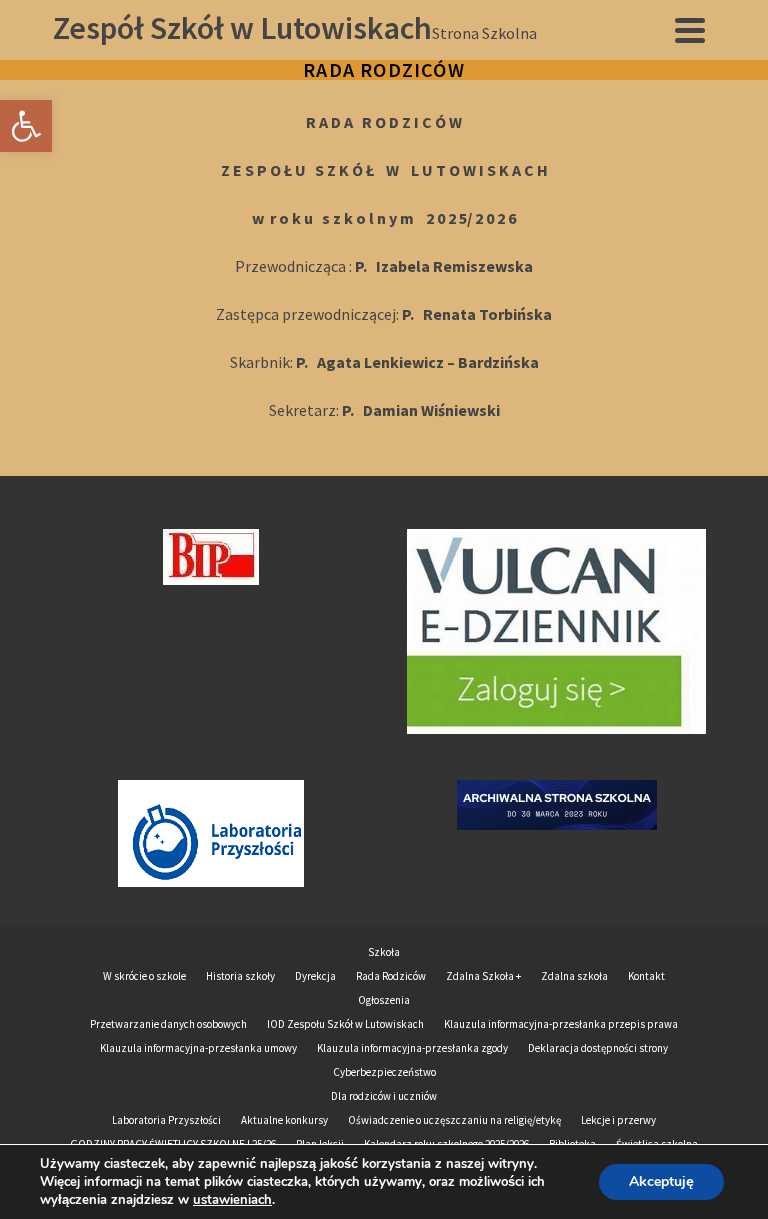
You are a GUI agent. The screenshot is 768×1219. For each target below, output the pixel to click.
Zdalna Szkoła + (483, 976)
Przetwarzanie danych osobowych (168, 1024)
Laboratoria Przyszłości (166, 1120)
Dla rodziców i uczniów (384, 1096)
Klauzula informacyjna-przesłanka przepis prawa (561, 1024)
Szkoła (384, 952)
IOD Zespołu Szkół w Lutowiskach (345, 1024)
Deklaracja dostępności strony (598, 1048)
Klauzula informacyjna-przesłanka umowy (198, 1048)
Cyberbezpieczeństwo (384, 1072)
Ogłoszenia (384, 1000)
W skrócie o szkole (144, 976)
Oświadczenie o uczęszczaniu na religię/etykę (454, 1120)
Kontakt (646, 976)
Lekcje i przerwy (618, 1120)
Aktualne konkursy (284, 1120)
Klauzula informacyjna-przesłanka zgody (412, 1048)
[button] (26, 126)
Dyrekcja (315, 976)
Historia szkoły (240, 976)
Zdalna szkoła (574, 976)
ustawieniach (232, 1200)
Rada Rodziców (391, 976)
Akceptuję (661, 1181)
